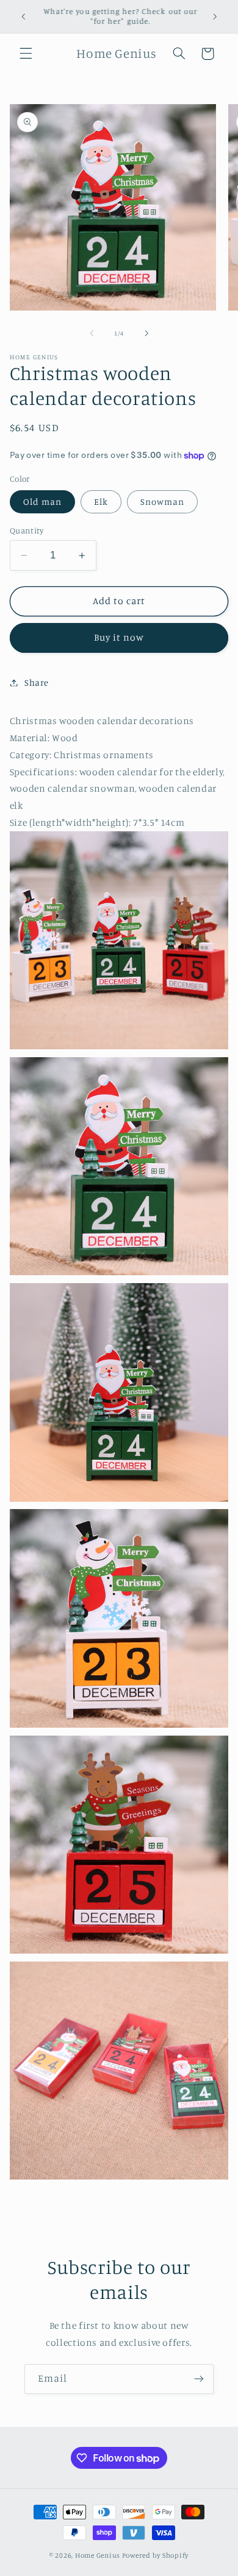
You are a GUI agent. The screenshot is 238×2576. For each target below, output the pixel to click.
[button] (26, 54)
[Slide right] (146, 333)
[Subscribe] (199, 2379)
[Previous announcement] (23, 16)
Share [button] (37, 682)
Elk (101, 501)
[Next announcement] (215, 16)
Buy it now (119, 637)
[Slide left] (92, 333)
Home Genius (98, 2555)
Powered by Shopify (155, 2555)
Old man (42, 501)
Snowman (162, 501)
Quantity (27, 530)
